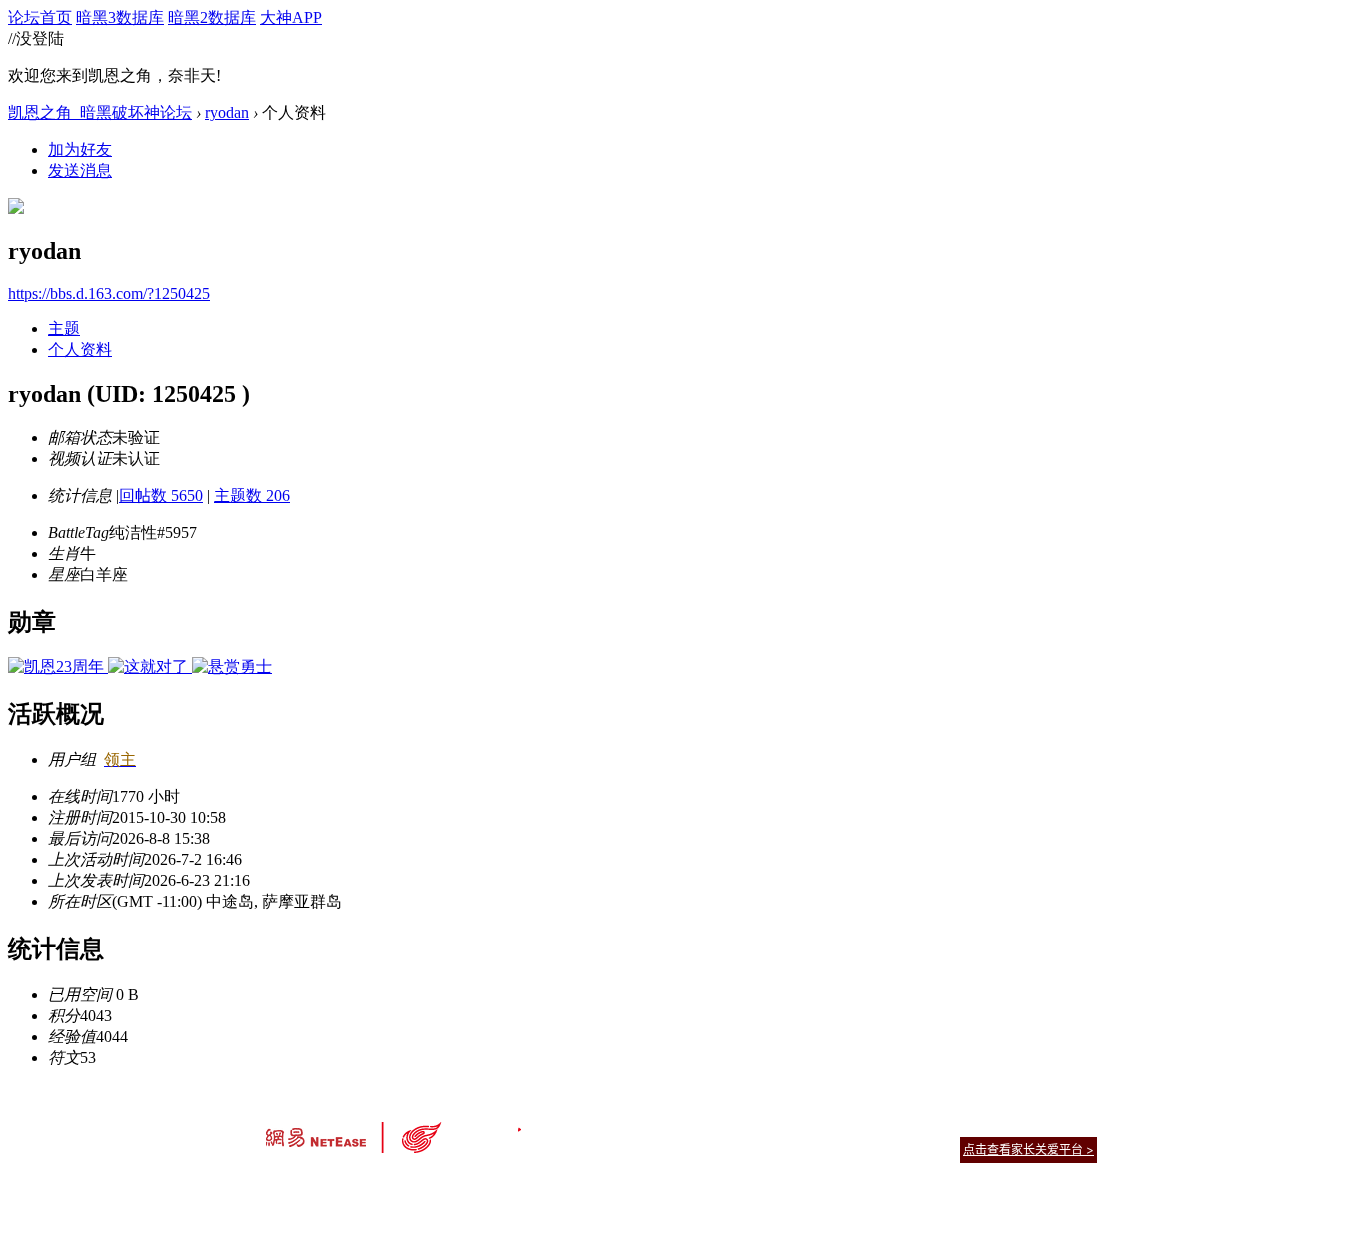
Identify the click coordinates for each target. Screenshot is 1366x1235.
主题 (64, 328)
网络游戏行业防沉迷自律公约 (825, 1148)
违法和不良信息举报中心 (332, 1184)
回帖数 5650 (161, 495)
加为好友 (80, 149)
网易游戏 (953, 1124)
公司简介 (593, 1124)
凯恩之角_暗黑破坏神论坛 (100, 112)
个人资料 (80, 349)
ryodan (227, 112)
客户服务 (653, 1124)
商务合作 (1013, 1124)
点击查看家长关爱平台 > (1028, 1149)
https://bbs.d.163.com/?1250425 (109, 293)
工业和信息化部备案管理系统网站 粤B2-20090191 (543, 1184)
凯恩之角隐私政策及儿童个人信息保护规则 (804, 1124)
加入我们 (1073, 1124)
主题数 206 (252, 495)
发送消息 (80, 170)
